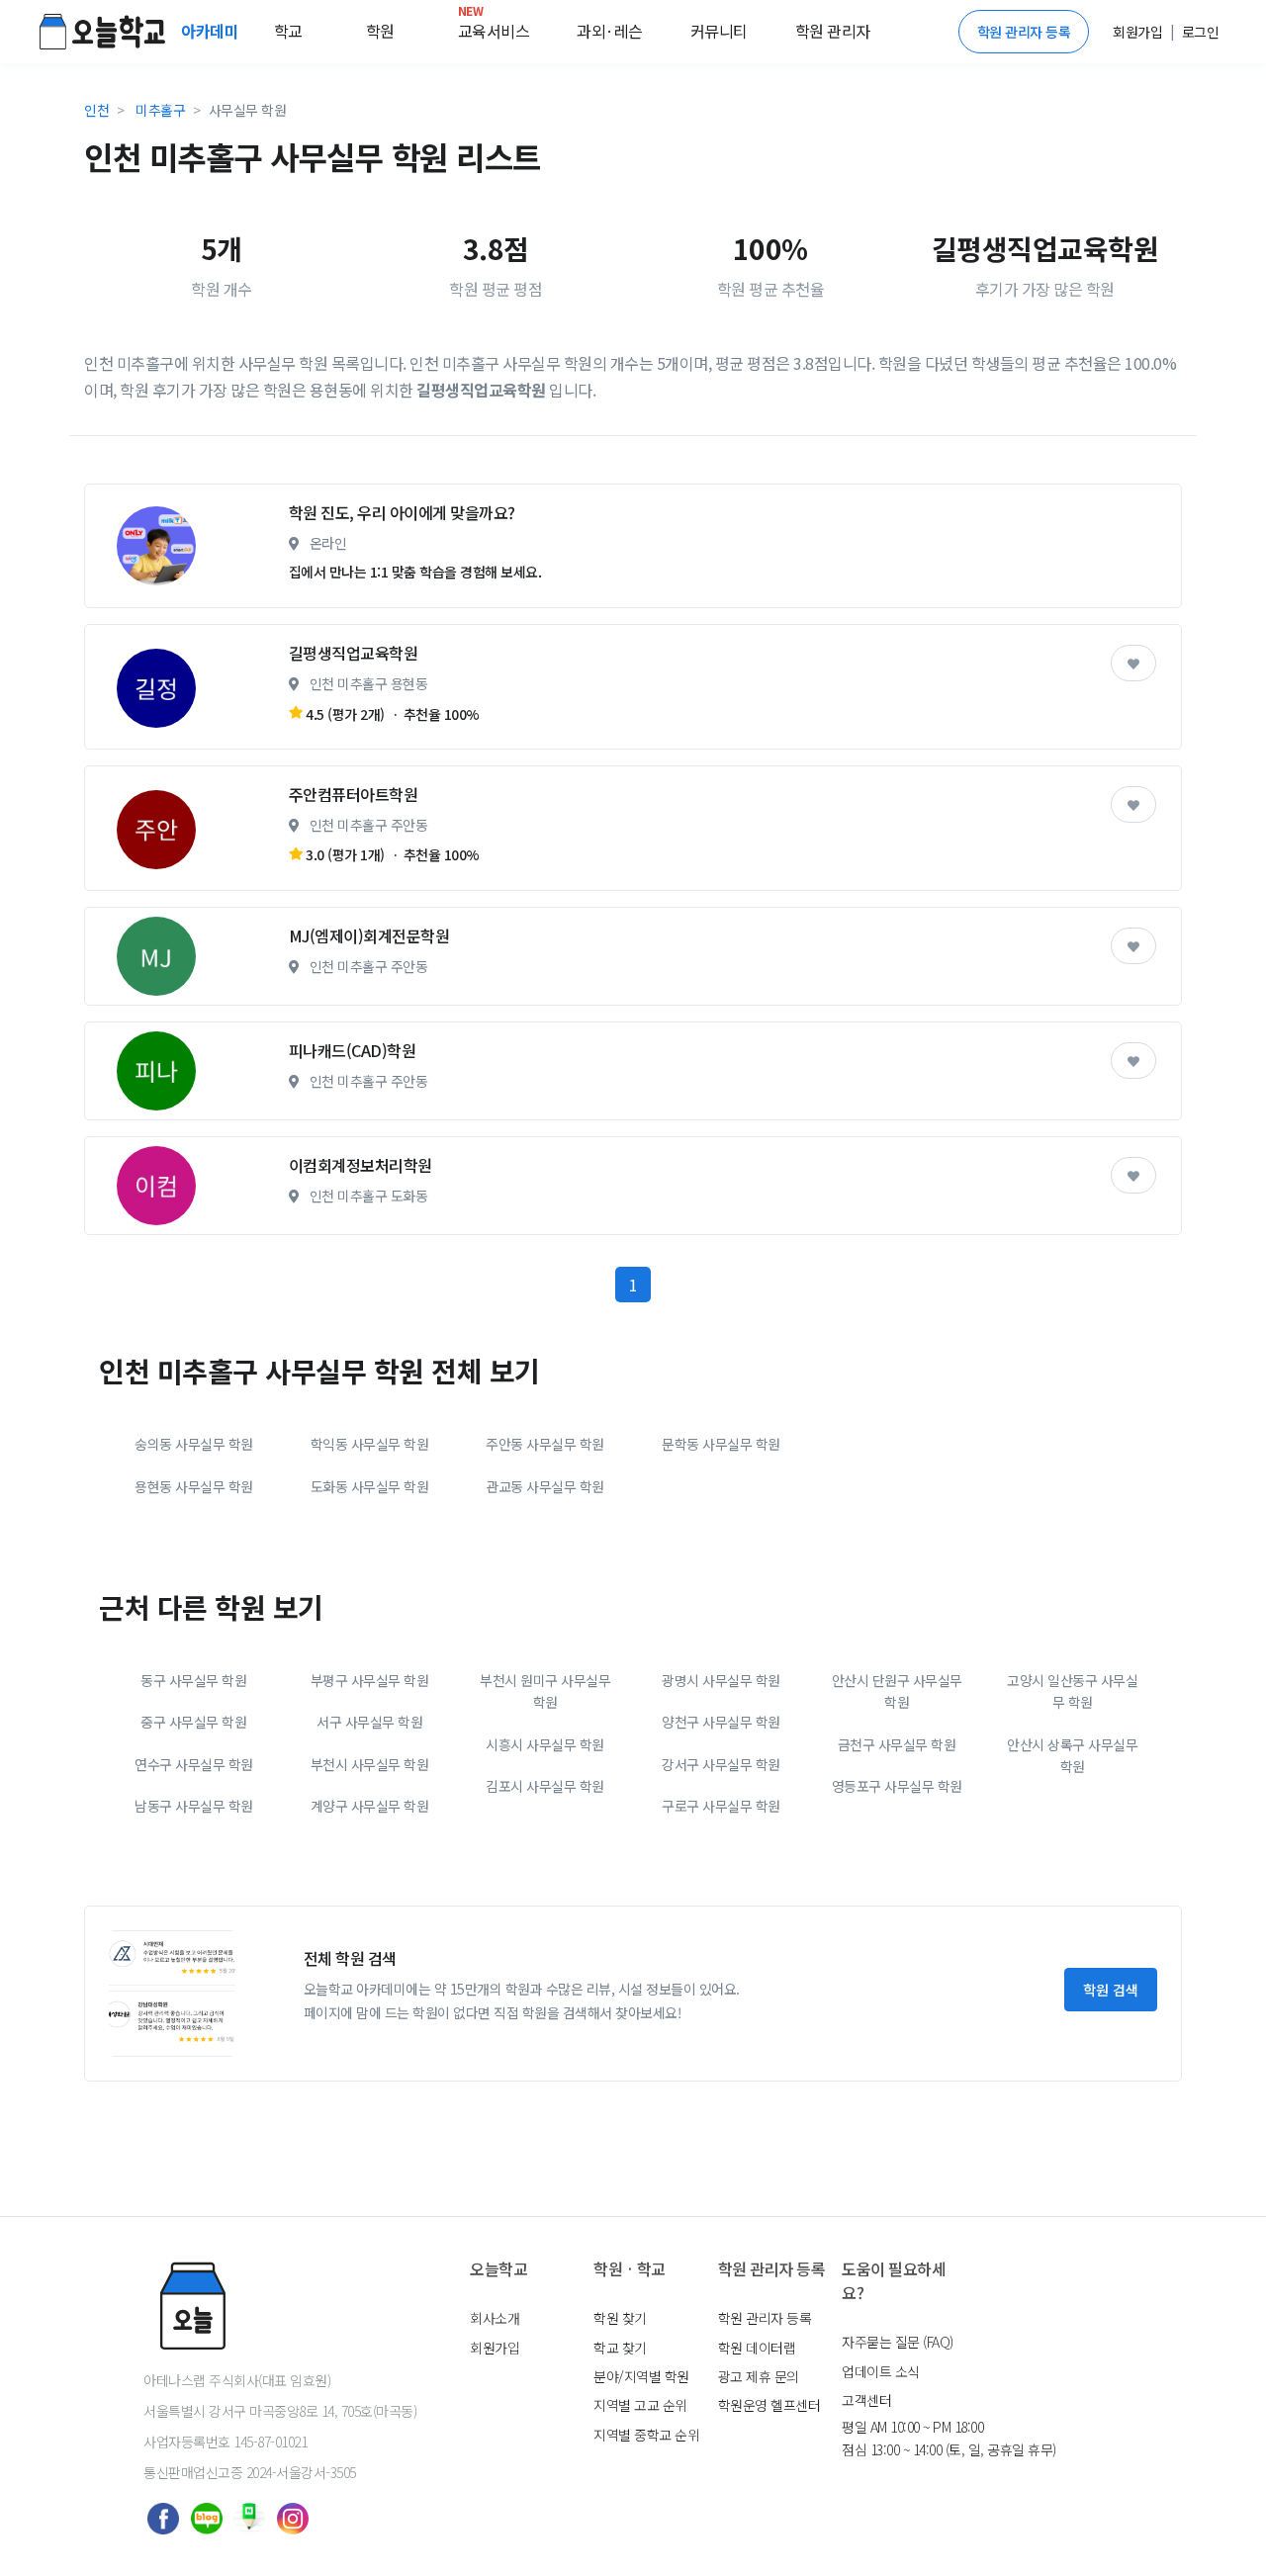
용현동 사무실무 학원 (194, 1486)
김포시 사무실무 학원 (545, 1786)
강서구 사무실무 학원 (721, 1764)
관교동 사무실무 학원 (545, 1486)
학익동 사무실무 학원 (370, 1444)
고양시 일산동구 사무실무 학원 (1072, 1691)
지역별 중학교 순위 (646, 2435)
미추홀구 (160, 110)
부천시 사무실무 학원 (370, 1764)
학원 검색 (1111, 1990)
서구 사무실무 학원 (369, 1722)
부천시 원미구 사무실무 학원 (545, 1691)
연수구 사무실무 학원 (194, 1764)
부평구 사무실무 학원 (370, 1680)
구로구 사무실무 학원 (721, 1806)
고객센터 (866, 2400)
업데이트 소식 (881, 2371)
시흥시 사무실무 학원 (545, 1744)
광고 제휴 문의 (759, 2376)
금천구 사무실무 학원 (897, 1744)
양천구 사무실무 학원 (721, 1722)
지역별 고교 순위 (640, 2405)
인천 (96, 110)
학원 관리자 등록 (1024, 32)
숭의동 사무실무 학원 (194, 1444)
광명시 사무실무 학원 (721, 1680)
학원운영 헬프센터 (769, 2405)
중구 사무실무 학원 (193, 1722)
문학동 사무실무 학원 (721, 1444)
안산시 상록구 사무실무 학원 (1072, 1755)
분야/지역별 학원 (641, 2376)
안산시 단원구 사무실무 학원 (897, 1691)
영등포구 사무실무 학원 (897, 1786)
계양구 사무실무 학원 (370, 1806)
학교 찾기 (620, 2348)
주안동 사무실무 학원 (545, 1444)
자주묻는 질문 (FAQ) (898, 2342)
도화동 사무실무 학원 (370, 1486)
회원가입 (495, 2348)
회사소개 (495, 2318)
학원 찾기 (620, 2318)
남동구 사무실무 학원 (194, 1806)
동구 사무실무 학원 (193, 1680)
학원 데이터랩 (757, 2348)
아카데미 (212, 31)
